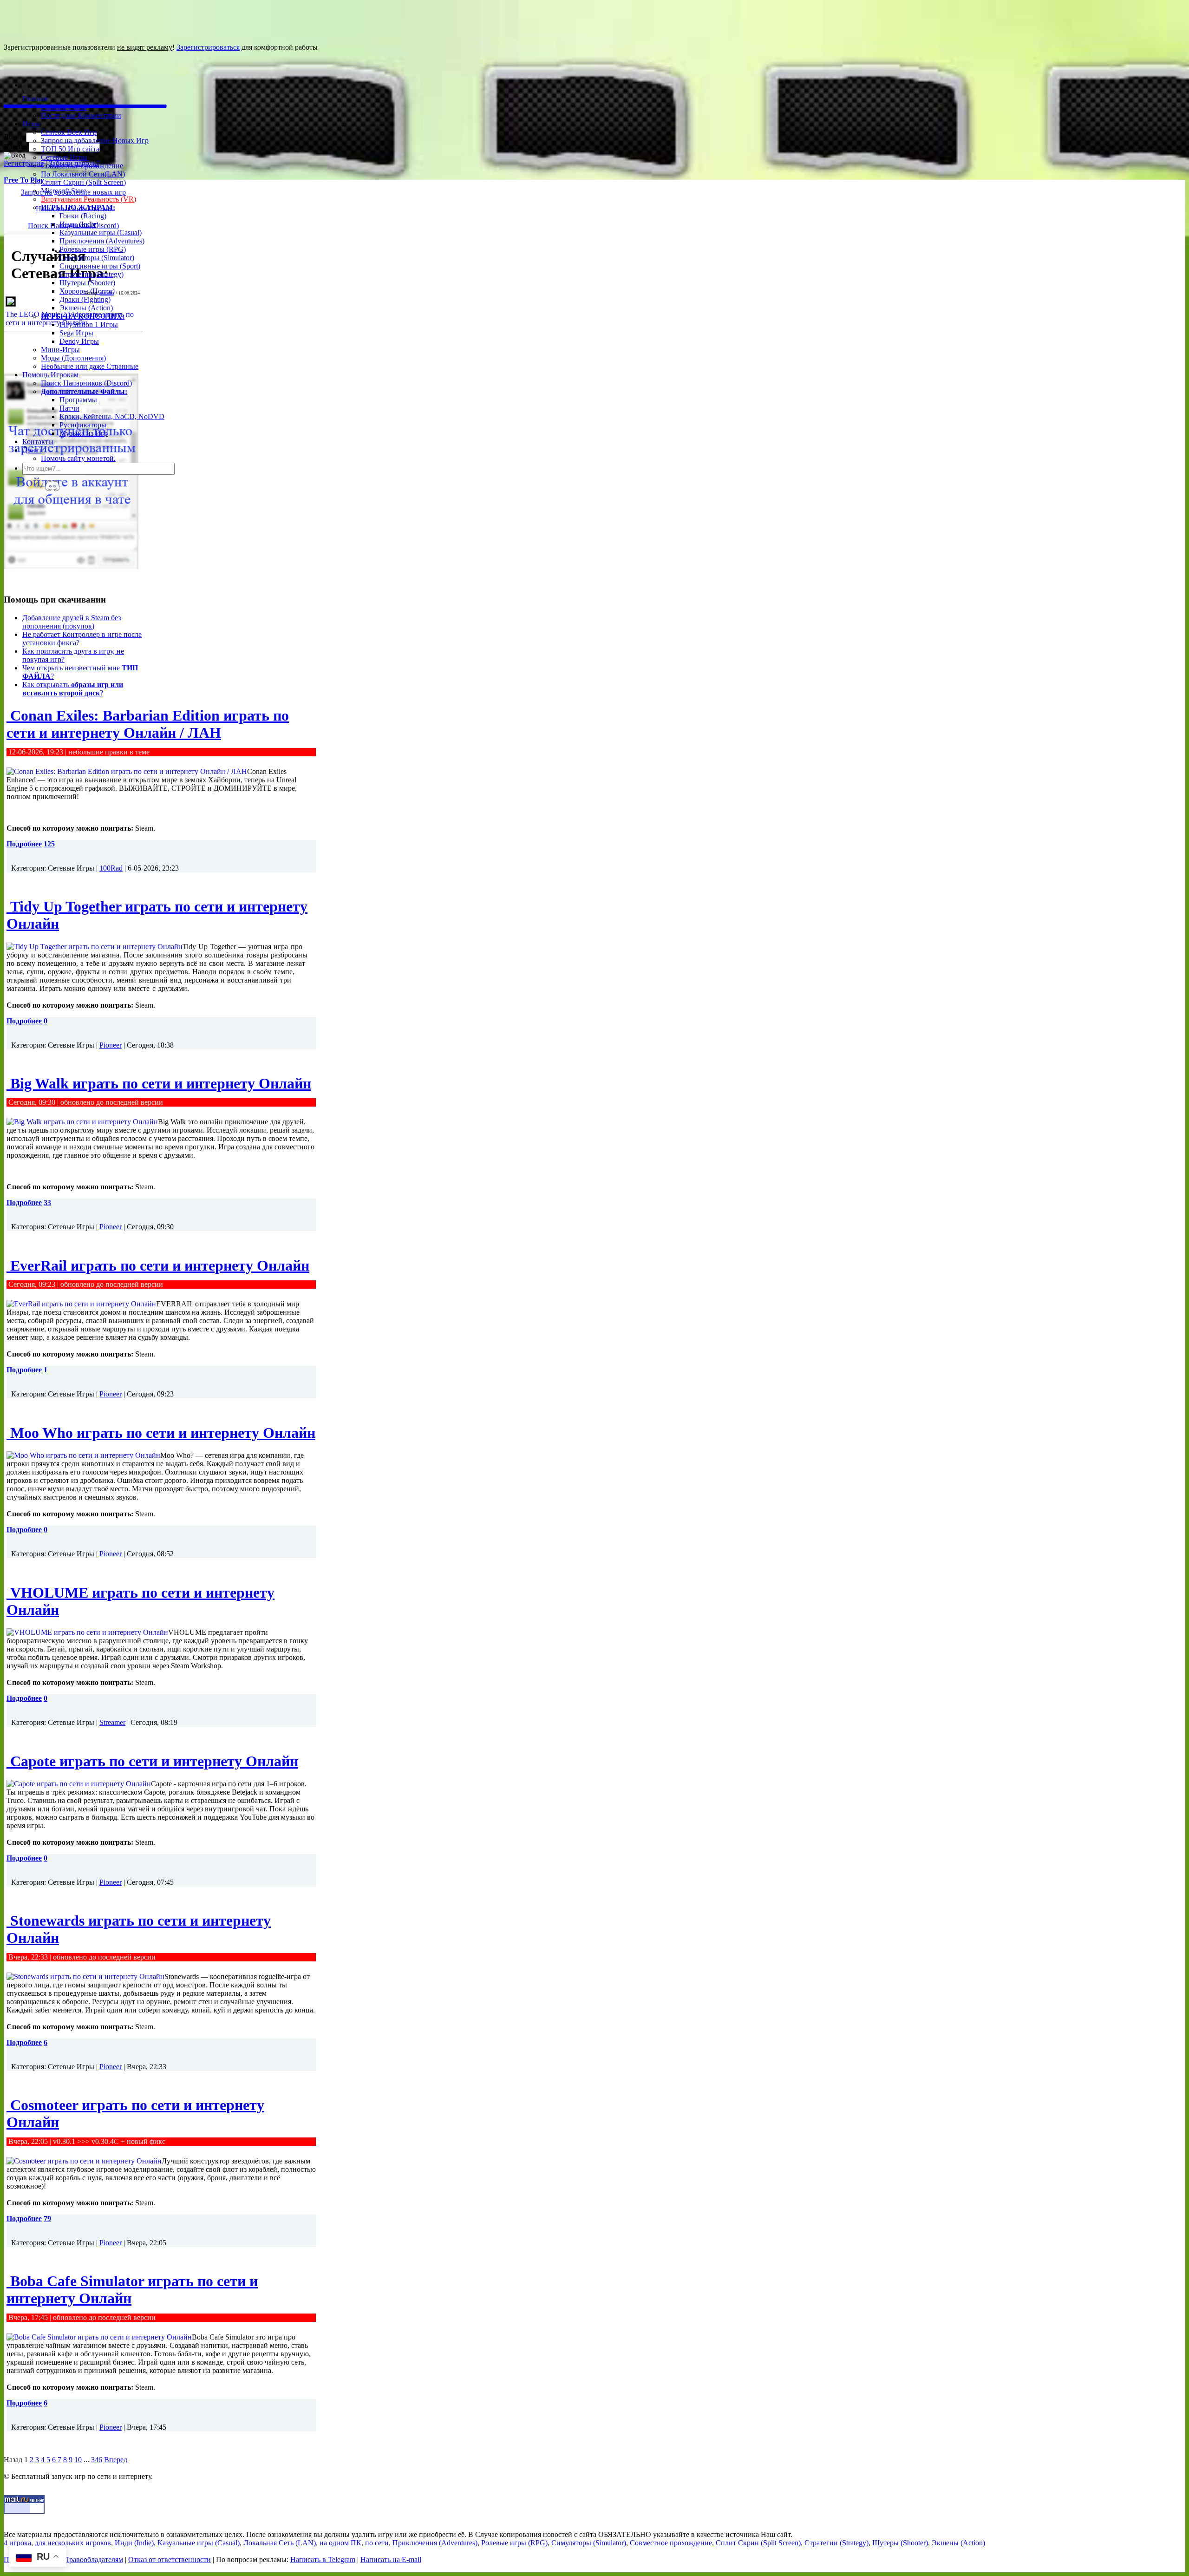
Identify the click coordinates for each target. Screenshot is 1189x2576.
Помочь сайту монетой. (78, 458)
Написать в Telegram (323, 2560)
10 (78, 2460)
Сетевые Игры (64, 157)
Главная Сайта (64, 107)
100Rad (111, 868)
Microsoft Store (64, 191)
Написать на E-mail (391, 2560)
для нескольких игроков (73, 2543)
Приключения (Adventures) (102, 241)
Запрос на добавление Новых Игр (95, 141)
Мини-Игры (60, 350)
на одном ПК (340, 2543)
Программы (78, 400)
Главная (35, 99)
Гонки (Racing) (83, 216)
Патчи (69, 408)
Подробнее (24, 844)
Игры (31, 124)
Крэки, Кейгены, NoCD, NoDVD (112, 416)
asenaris (107, 293)
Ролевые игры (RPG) (93, 249)
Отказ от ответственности (170, 2560)
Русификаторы (83, 425)
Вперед (116, 2460)
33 (47, 1203)
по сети (377, 2543)
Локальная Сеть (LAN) (280, 2543)
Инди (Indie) (79, 224)
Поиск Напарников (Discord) (86, 383)
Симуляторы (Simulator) (97, 258)
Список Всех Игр (69, 132)
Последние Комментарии (81, 115)
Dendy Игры (79, 341)
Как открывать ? (73, 689)
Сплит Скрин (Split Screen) (83, 182)
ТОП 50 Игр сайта (70, 149)
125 (49, 844)
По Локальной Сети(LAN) (83, 174)
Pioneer (111, 1045)
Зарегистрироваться (208, 47)
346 (97, 2460)
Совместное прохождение (82, 166)
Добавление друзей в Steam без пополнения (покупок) (72, 622)
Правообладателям (93, 2560)
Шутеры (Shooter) (87, 283)
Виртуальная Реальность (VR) (88, 199)
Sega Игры (76, 333)
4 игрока (17, 2543)
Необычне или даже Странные (90, 366)
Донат (32, 450)
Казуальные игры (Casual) (101, 233)
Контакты (38, 442)
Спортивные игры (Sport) (100, 266)
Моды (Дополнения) (73, 358)
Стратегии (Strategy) (91, 274)
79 (47, 2219)
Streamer (112, 1722)
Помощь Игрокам (50, 375)
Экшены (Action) (958, 2543)
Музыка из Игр (84, 433)
